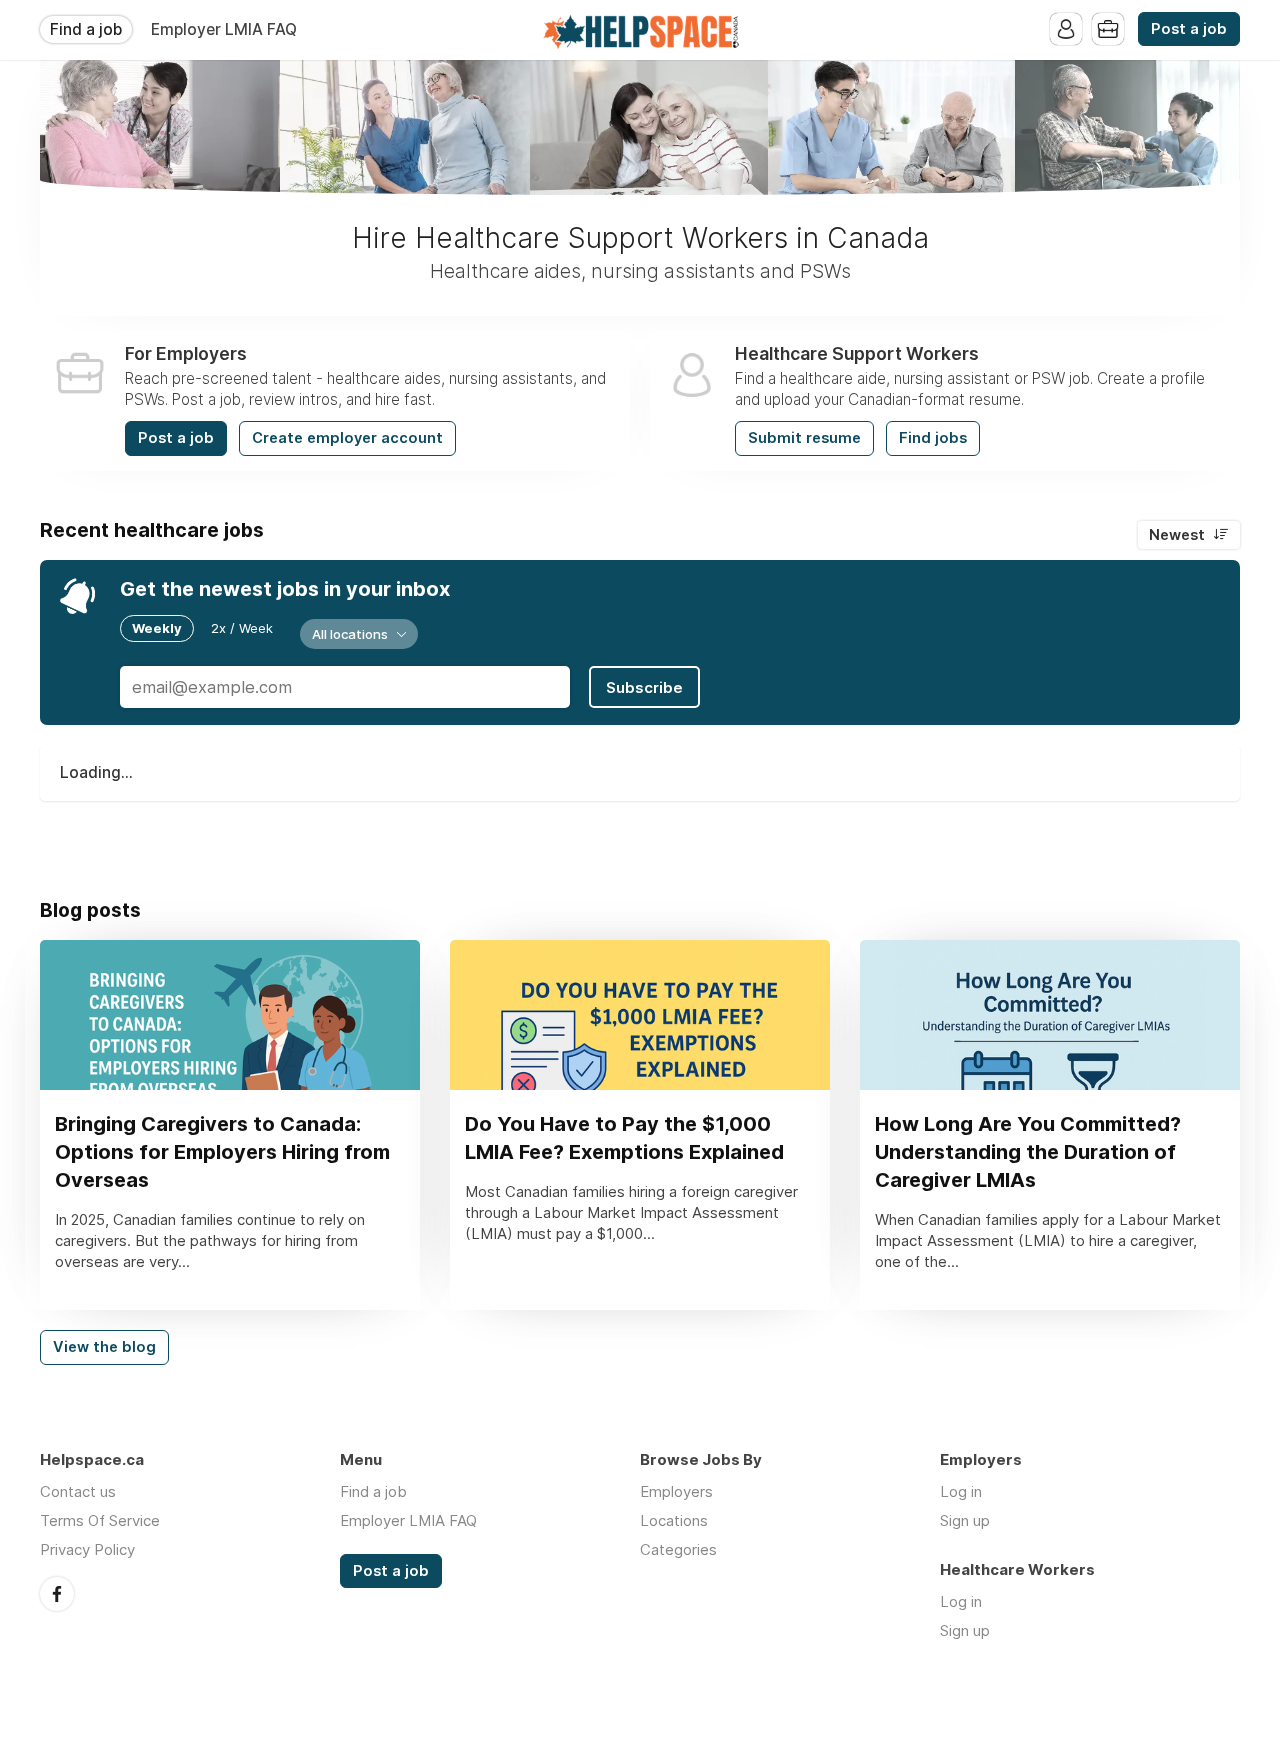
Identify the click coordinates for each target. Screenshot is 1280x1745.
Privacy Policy (87, 1549)
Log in (961, 1491)
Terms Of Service (100, 1520)
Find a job (86, 29)
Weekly (157, 628)
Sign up (965, 1520)
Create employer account (347, 438)
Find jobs (933, 438)
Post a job (1189, 29)
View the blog (104, 1347)
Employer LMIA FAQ (224, 29)
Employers (676, 1491)
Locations (674, 1520)
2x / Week (242, 628)
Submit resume (804, 438)
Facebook (57, 1594)
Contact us (78, 1491)
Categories (678, 1549)
